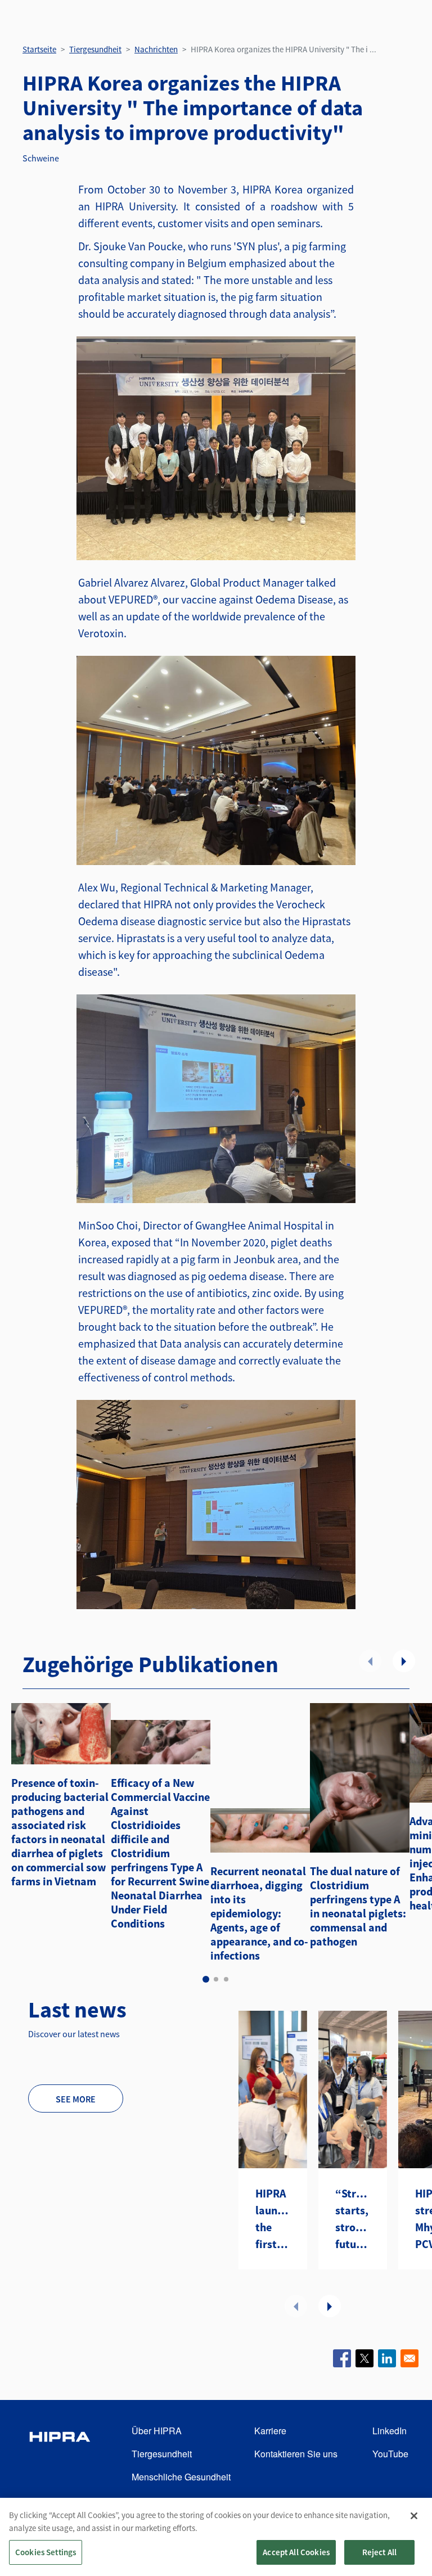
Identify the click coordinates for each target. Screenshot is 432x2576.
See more (76, 2099)
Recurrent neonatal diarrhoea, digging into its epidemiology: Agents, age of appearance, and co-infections (259, 1913)
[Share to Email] (409, 2358)
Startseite (39, 49)
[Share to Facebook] (342, 2358)
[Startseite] (60, 2454)
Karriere (270, 2431)
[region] (216, 2537)
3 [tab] (226, 1979)
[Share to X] (364, 2358)
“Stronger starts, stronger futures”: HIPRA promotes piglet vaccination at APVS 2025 (353, 2219)
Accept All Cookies (296, 2552)
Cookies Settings (46, 2552)
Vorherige (370, 1661)
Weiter (404, 1661)
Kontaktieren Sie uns (296, 2454)
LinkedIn (390, 2431)
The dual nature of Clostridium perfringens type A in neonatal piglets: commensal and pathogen (358, 1906)
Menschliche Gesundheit (181, 2477)
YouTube (390, 2454)
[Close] (414, 2516)
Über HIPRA (157, 2431)
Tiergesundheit (95, 49)
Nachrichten (156, 49)
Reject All (380, 2552)
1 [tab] (206, 1979)
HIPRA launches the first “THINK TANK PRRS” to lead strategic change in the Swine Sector (273, 2219)
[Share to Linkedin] (387, 2358)
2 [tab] (216, 1979)
